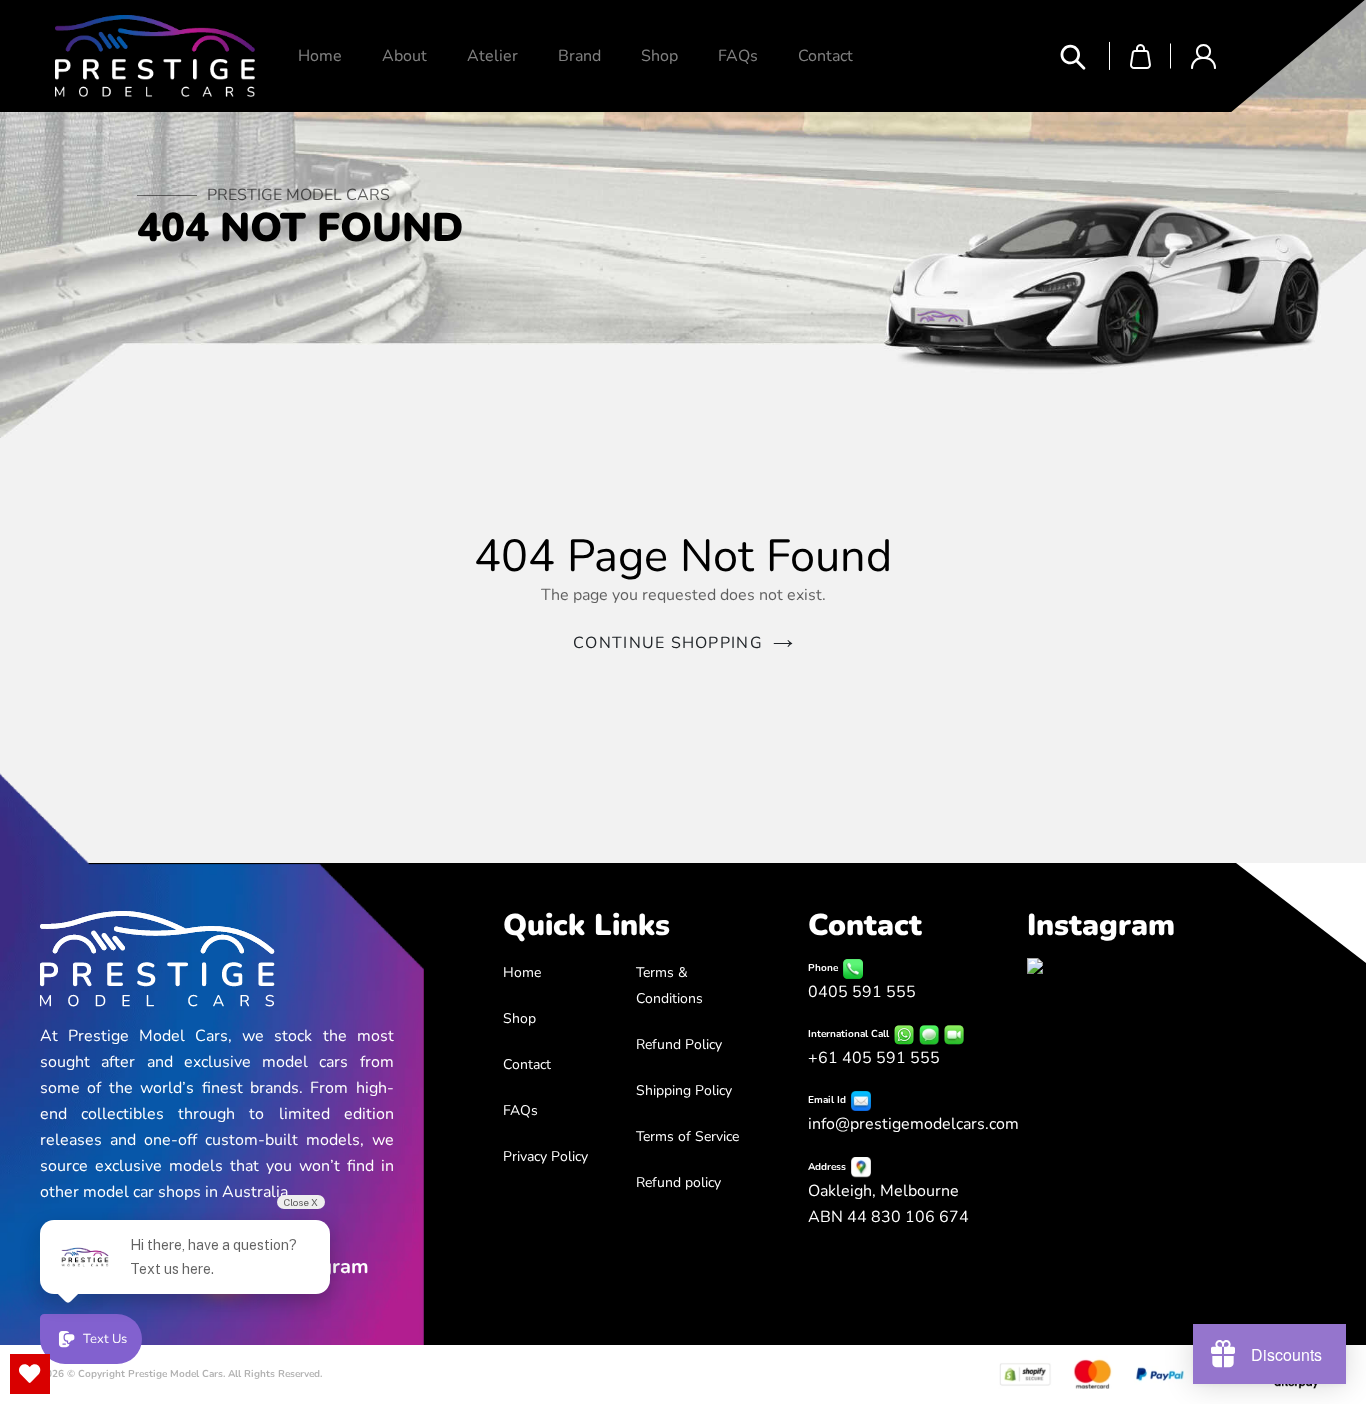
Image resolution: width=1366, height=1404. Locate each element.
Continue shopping (668, 643)
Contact (527, 1064)
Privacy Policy (545, 1156)
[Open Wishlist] (30, 1374)
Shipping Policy (684, 1090)
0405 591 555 (862, 992)
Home (522, 972)
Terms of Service (687, 1136)
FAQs (520, 1110)
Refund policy (678, 1182)
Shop (519, 1018)
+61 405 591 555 (874, 1058)
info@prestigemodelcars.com (913, 1124)
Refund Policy (679, 1044)
